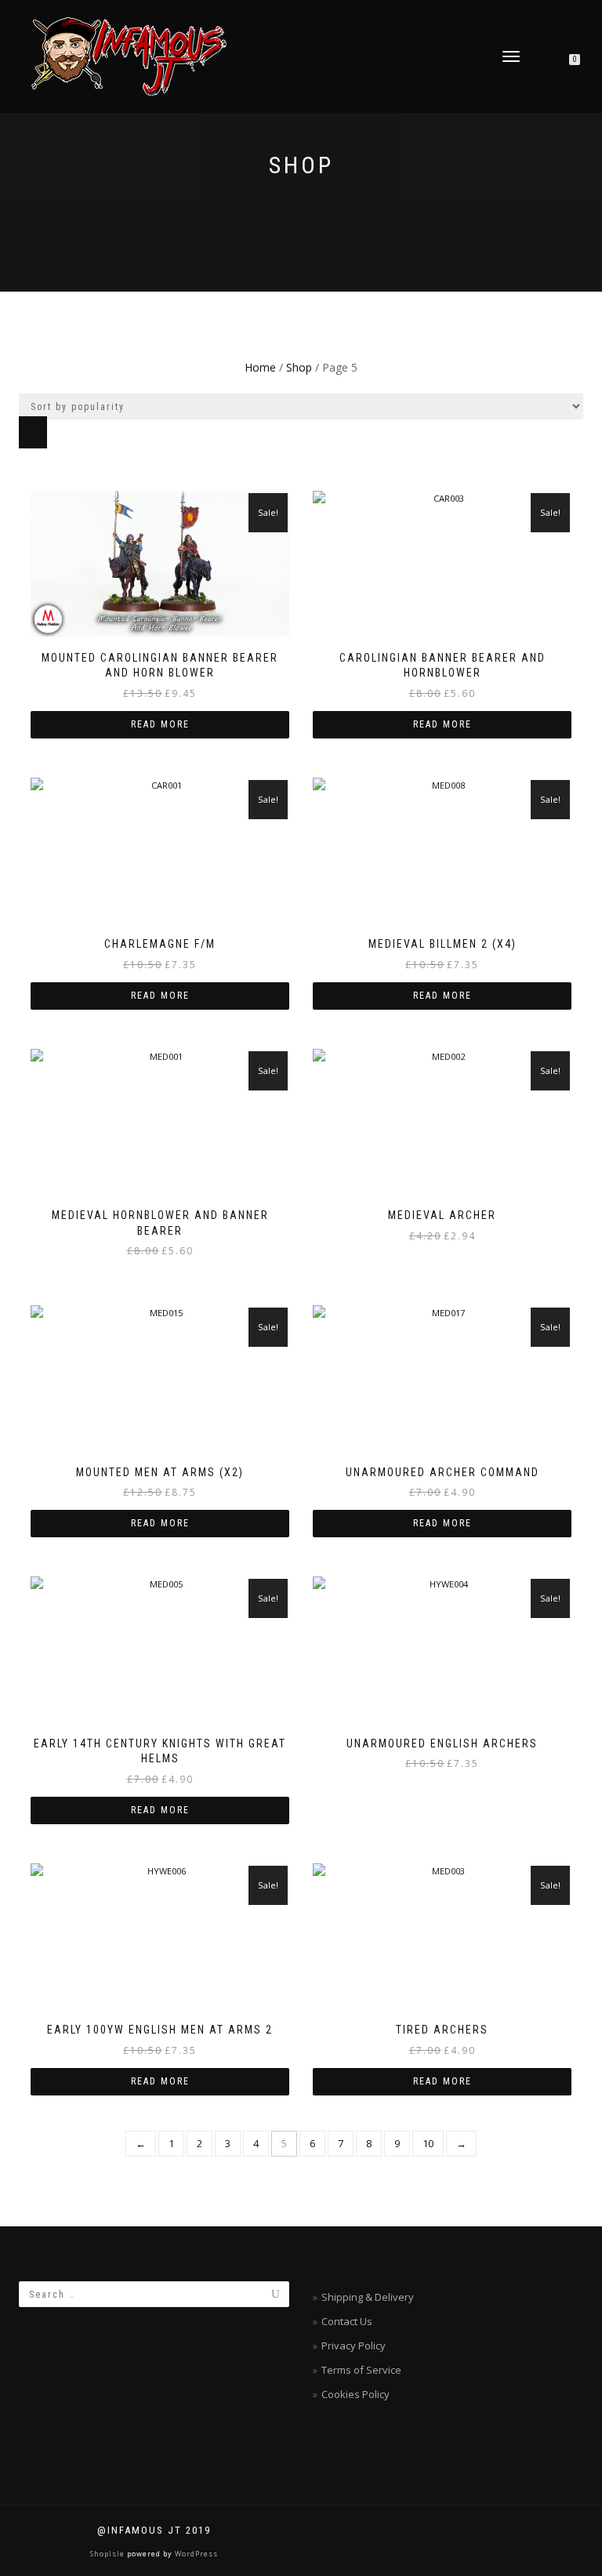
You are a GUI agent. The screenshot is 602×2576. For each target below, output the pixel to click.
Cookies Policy (355, 2394)
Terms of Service (361, 2370)
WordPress (195, 2554)
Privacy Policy (354, 2346)
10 (428, 2143)
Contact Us (347, 2321)
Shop (299, 367)
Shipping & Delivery (368, 2297)
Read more (160, 724)
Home (260, 367)
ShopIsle (109, 2554)
